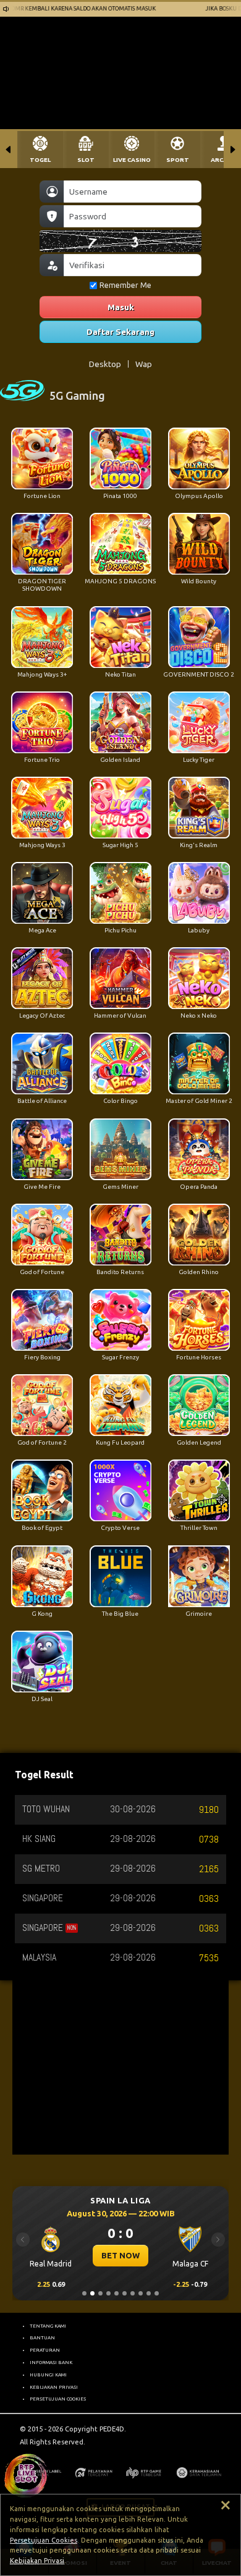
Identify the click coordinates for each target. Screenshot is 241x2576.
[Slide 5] (116, 2293)
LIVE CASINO (132, 160)
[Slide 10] (157, 2293)
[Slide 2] (92, 2293)
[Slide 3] (100, 2293)
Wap (144, 364)
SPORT (178, 160)
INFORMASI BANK (51, 2362)
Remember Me (125, 285)
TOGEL (40, 160)
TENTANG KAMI (48, 2326)
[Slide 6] (125, 2293)
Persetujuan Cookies (44, 2540)
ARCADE (223, 160)
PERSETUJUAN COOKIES (58, 2399)
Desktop (105, 364)
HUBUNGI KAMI (48, 2375)
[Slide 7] (133, 2293)
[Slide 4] (108, 2293)
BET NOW (121, 2255)
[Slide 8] (141, 2293)
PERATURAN (45, 2350)
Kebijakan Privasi (37, 2561)
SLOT (86, 160)
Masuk (121, 307)
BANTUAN (42, 2337)
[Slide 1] (84, 2293)
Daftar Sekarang (120, 332)
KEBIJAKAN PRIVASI (54, 2387)
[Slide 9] (149, 2293)
